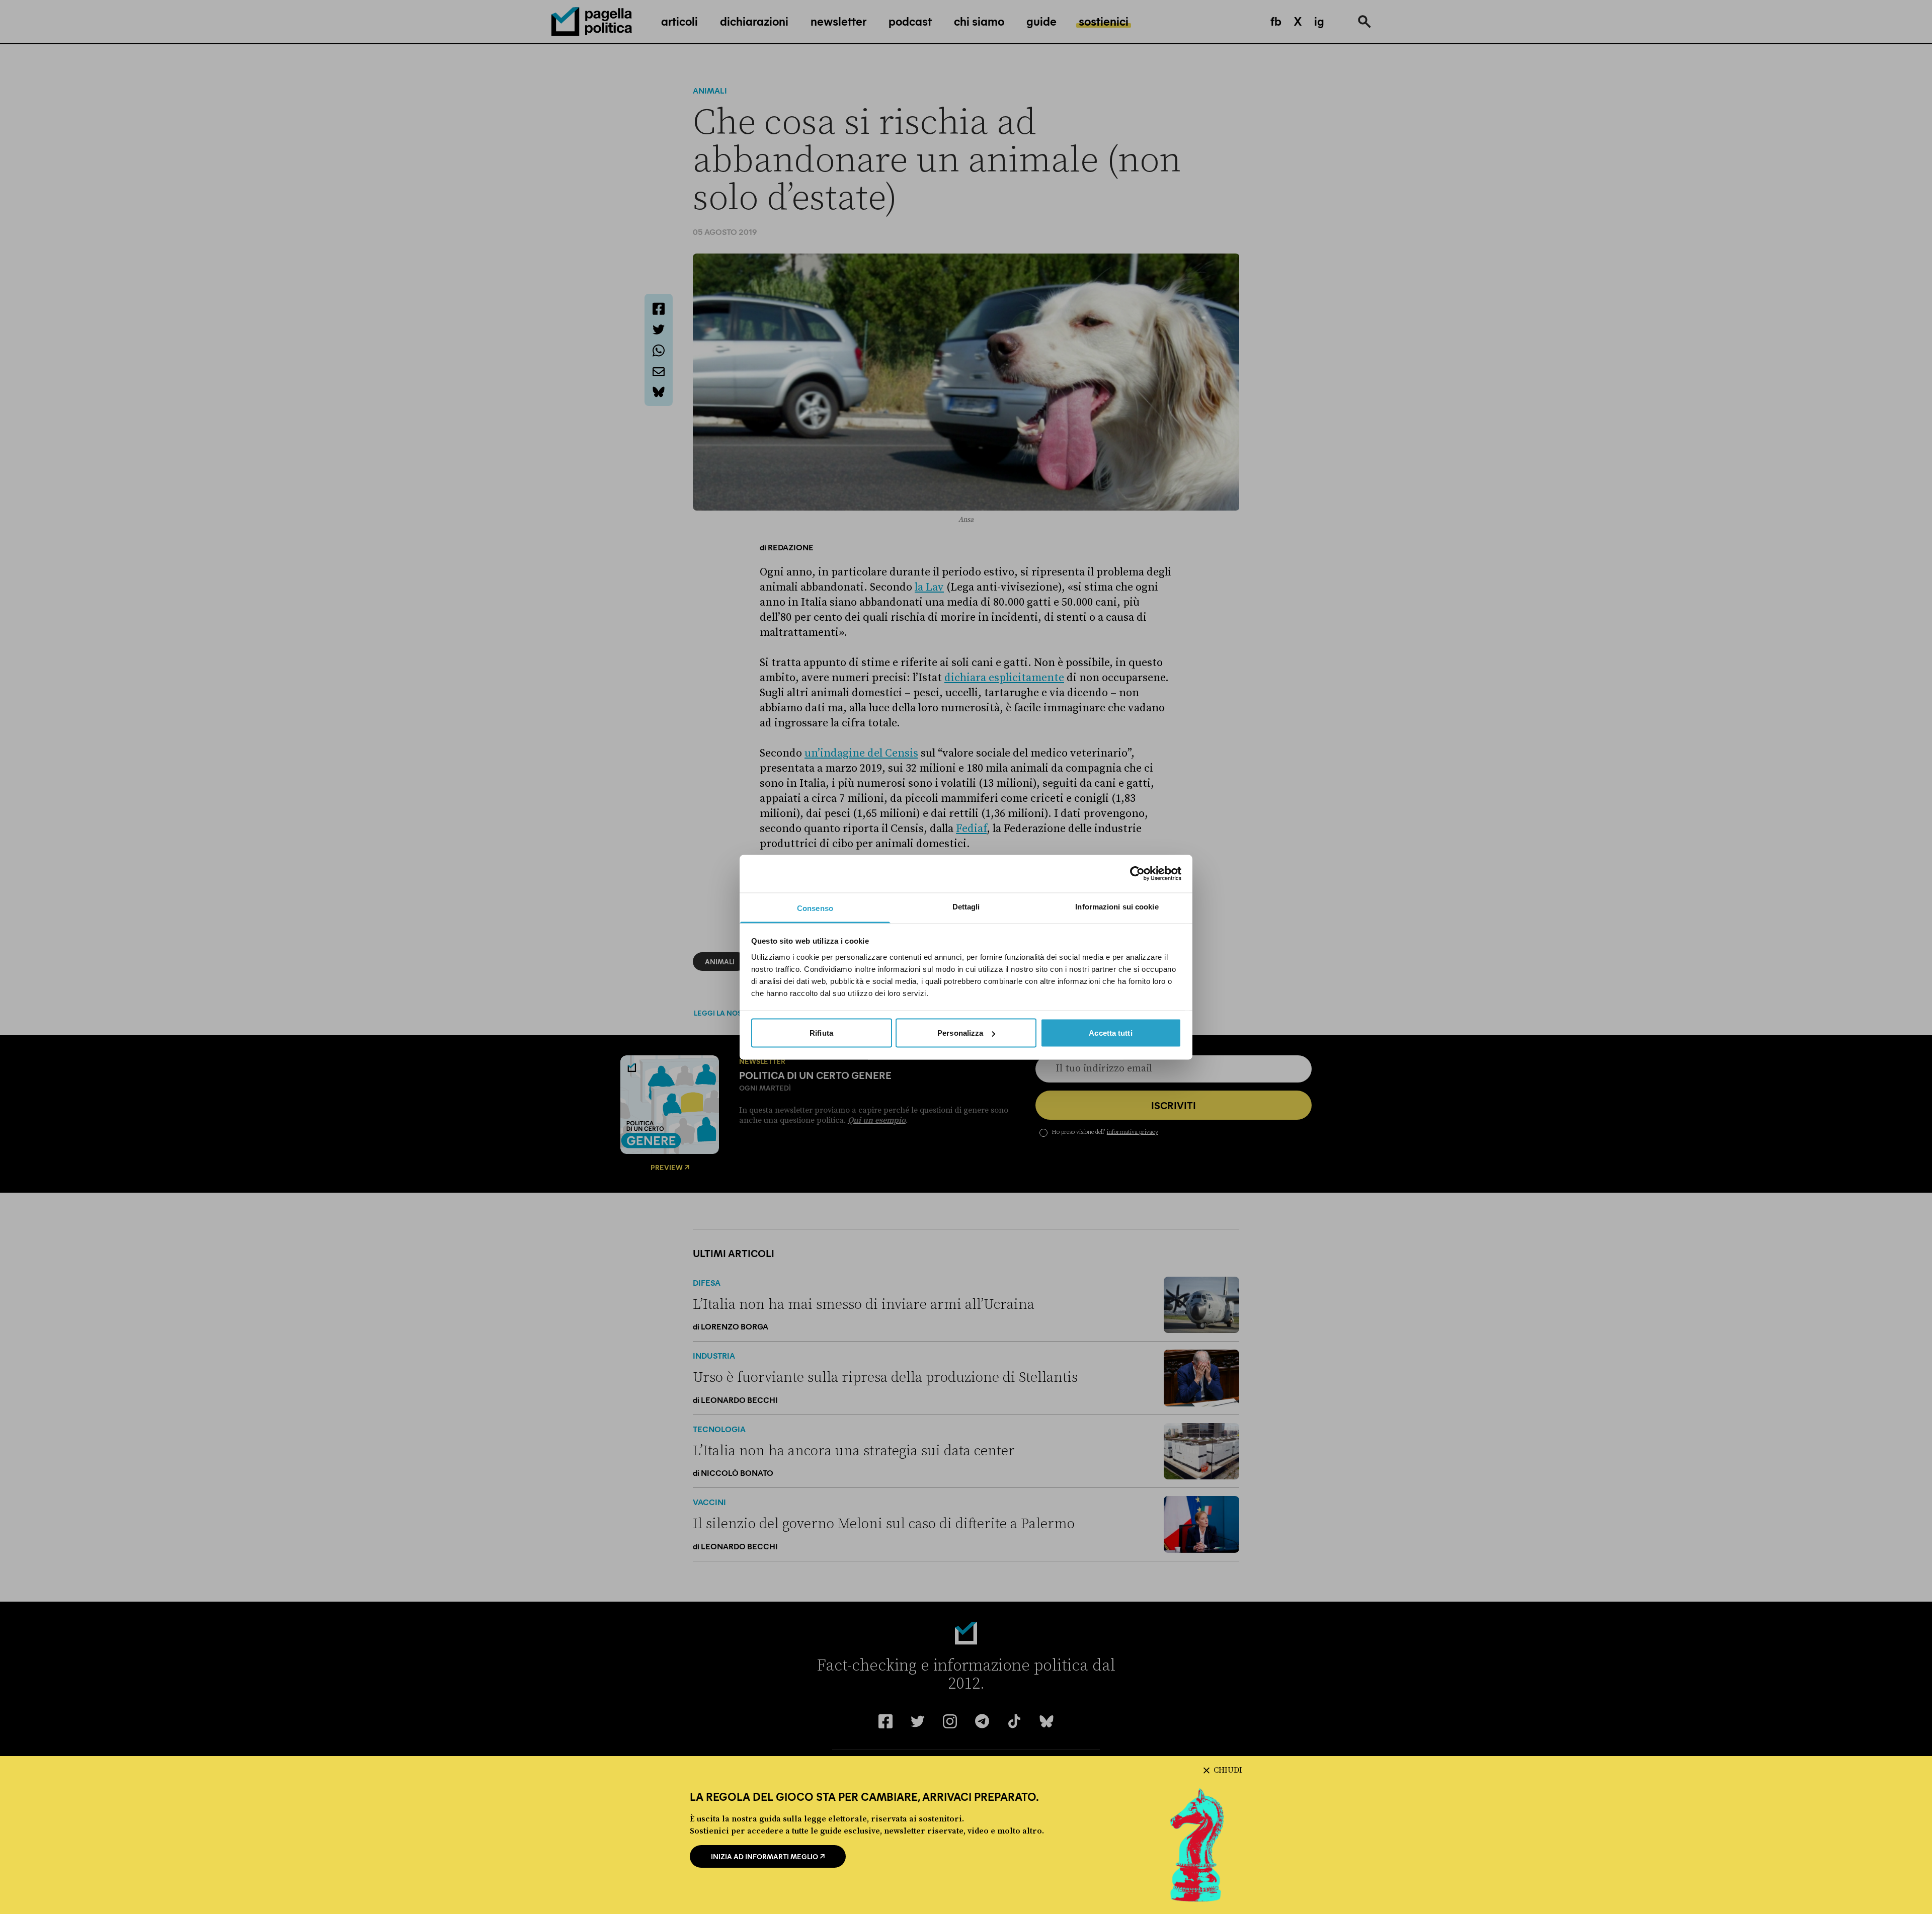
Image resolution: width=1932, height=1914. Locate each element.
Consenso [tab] (815, 908)
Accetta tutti (1110, 1033)
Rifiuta (821, 1033)
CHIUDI (1228, 1770)
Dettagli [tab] (966, 906)
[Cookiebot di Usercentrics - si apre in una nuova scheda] (1137, 874)
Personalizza (960, 1033)
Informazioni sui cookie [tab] (1117, 906)
